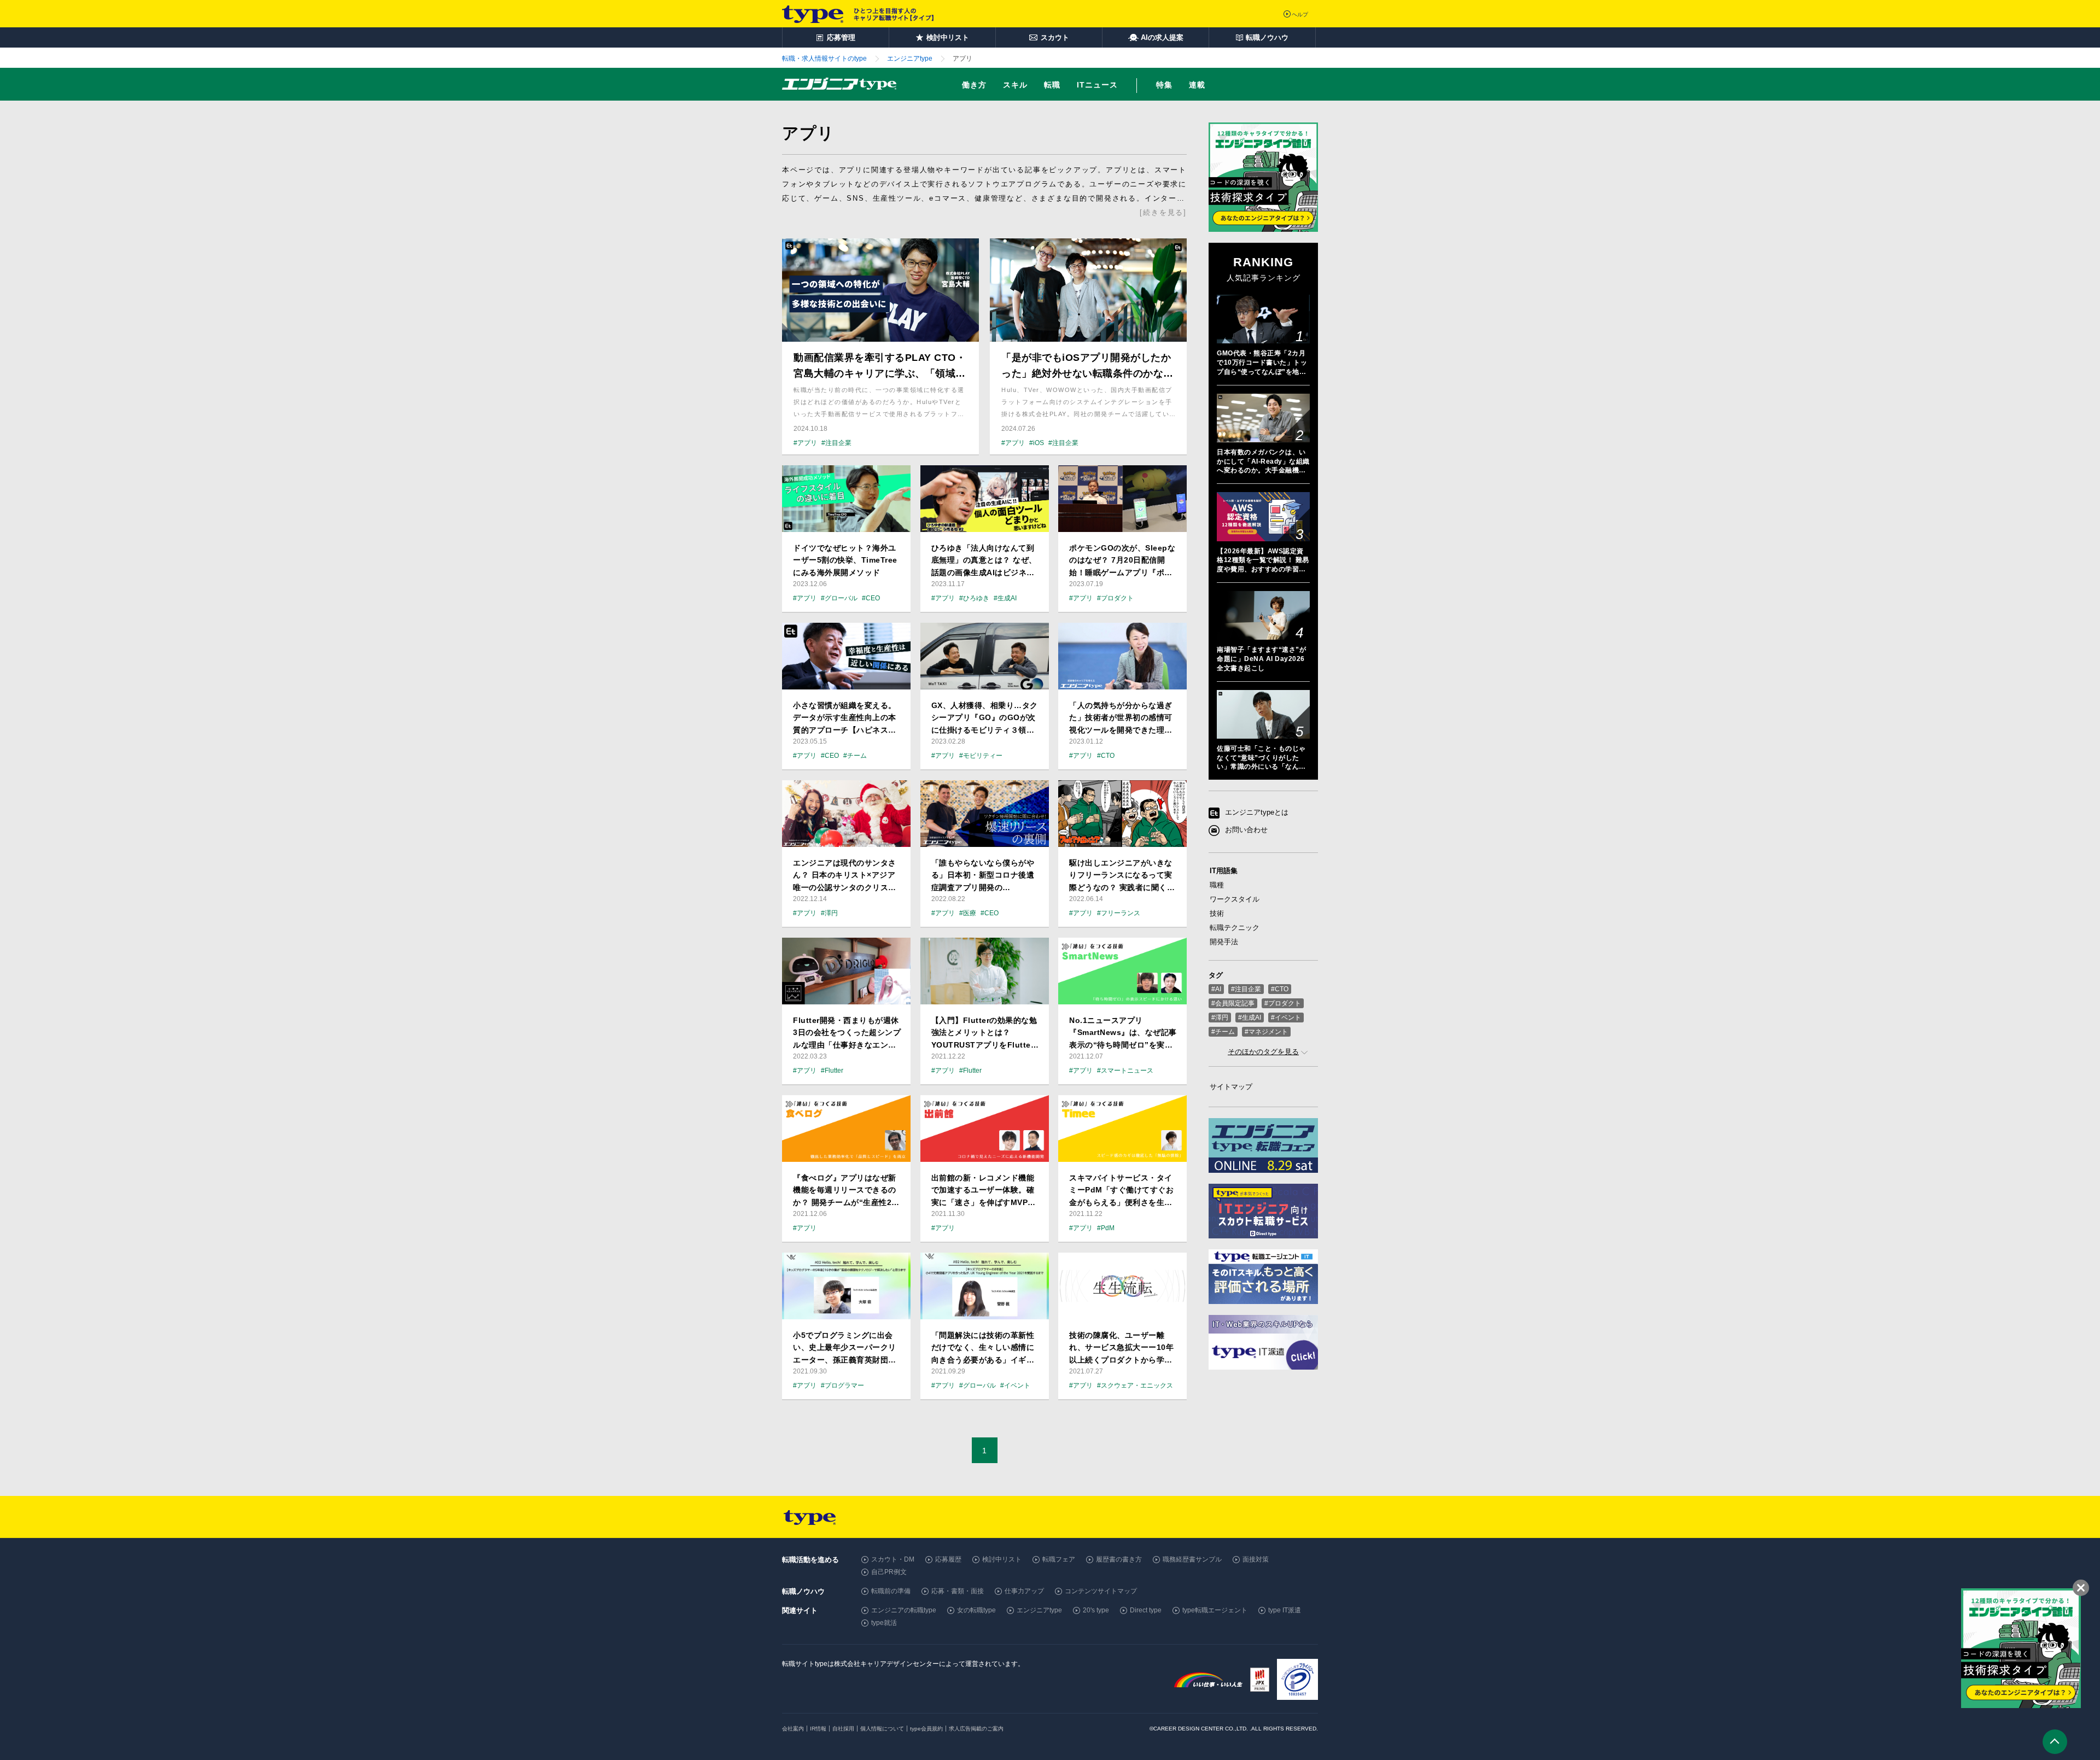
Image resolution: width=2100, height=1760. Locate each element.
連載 (1197, 85)
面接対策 (1256, 1559)
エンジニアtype (1039, 1610)
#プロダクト (1283, 1003)
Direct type (1146, 1610)
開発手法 (1224, 942)
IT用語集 (1224, 871)
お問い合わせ (1246, 830)
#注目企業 (1246, 989)
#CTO (1280, 989)
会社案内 (793, 1729)
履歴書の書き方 (1119, 1559)
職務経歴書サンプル (1192, 1559)
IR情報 (818, 1729)
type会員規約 (926, 1729)
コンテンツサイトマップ (1101, 1591)
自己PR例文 (889, 1572)
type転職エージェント (1215, 1610)
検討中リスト (1002, 1559)
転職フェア (1059, 1559)
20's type (1096, 1610)
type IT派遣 (1285, 1610)
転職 (1052, 85)
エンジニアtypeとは (1257, 813)
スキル (1015, 85)
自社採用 (843, 1729)
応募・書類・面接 (958, 1591)
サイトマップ (1231, 1087)
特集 (1164, 85)
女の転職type (976, 1610)
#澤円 (1220, 1018)
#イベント (1286, 1018)
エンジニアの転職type (904, 1610)
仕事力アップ (1024, 1591)
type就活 (884, 1623)
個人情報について (882, 1729)
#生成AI (1250, 1018)
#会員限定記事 (1233, 1003)
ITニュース (1097, 85)
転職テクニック (1235, 928)
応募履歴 (948, 1559)
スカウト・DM (893, 1559)
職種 (1217, 885)
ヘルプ (1300, 14)
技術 (1217, 913)
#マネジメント (1266, 1032)
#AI (1216, 989)
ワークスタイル (1235, 899)
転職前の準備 (891, 1591)
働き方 (974, 85)
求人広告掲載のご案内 (976, 1729)
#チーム (1223, 1032)
